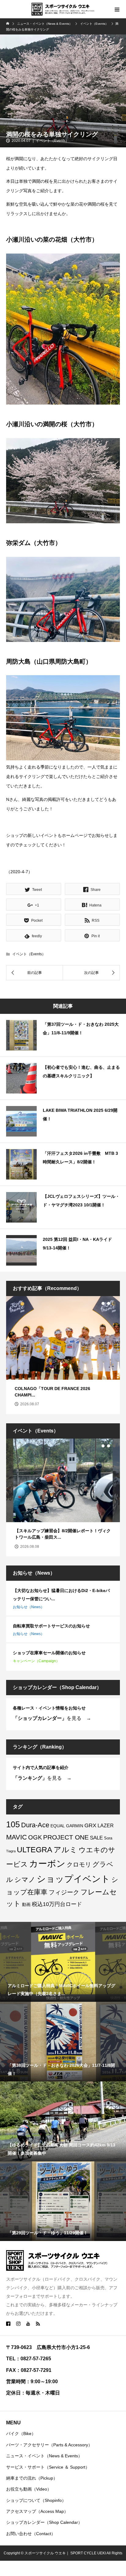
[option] (63, 1355)
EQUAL (58, 1826)
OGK (35, 1837)
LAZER (106, 1825)
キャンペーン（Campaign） (36, 1661)
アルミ (65, 1850)
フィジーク (64, 1892)
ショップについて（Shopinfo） (36, 2500)
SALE (96, 1838)
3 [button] (114, 1303)
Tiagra (11, 1851)
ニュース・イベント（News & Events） (44, 2456)
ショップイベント (73, 1879)
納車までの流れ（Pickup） (32, 2478)
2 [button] (109, 1303)
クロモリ (79, 1864)
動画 (26, 1904)
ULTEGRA (35, 1850)
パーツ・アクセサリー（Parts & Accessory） (49, 2445)
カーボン (47, 1864)
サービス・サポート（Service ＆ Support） (48, 2467)
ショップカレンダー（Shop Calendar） (44, 2522)
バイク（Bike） (21, 2434)
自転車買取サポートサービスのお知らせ (51, 1626)
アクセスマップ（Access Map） (37, 2511)
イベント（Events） (52, 141)
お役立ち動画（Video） (29, 2489)
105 (13, 1824)
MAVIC (17, 1837)
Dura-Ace (35, 1825)
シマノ (25, 1880)
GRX (90, 1825)
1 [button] (103, 1303)
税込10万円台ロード (57, 1904)
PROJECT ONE (66, 1837)
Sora (108, 1838)
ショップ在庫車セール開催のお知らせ (49, 1653)
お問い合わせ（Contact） (31, 2534)
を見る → (52, 1718)
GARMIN (75, 1826)
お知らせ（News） (29, 1607)
